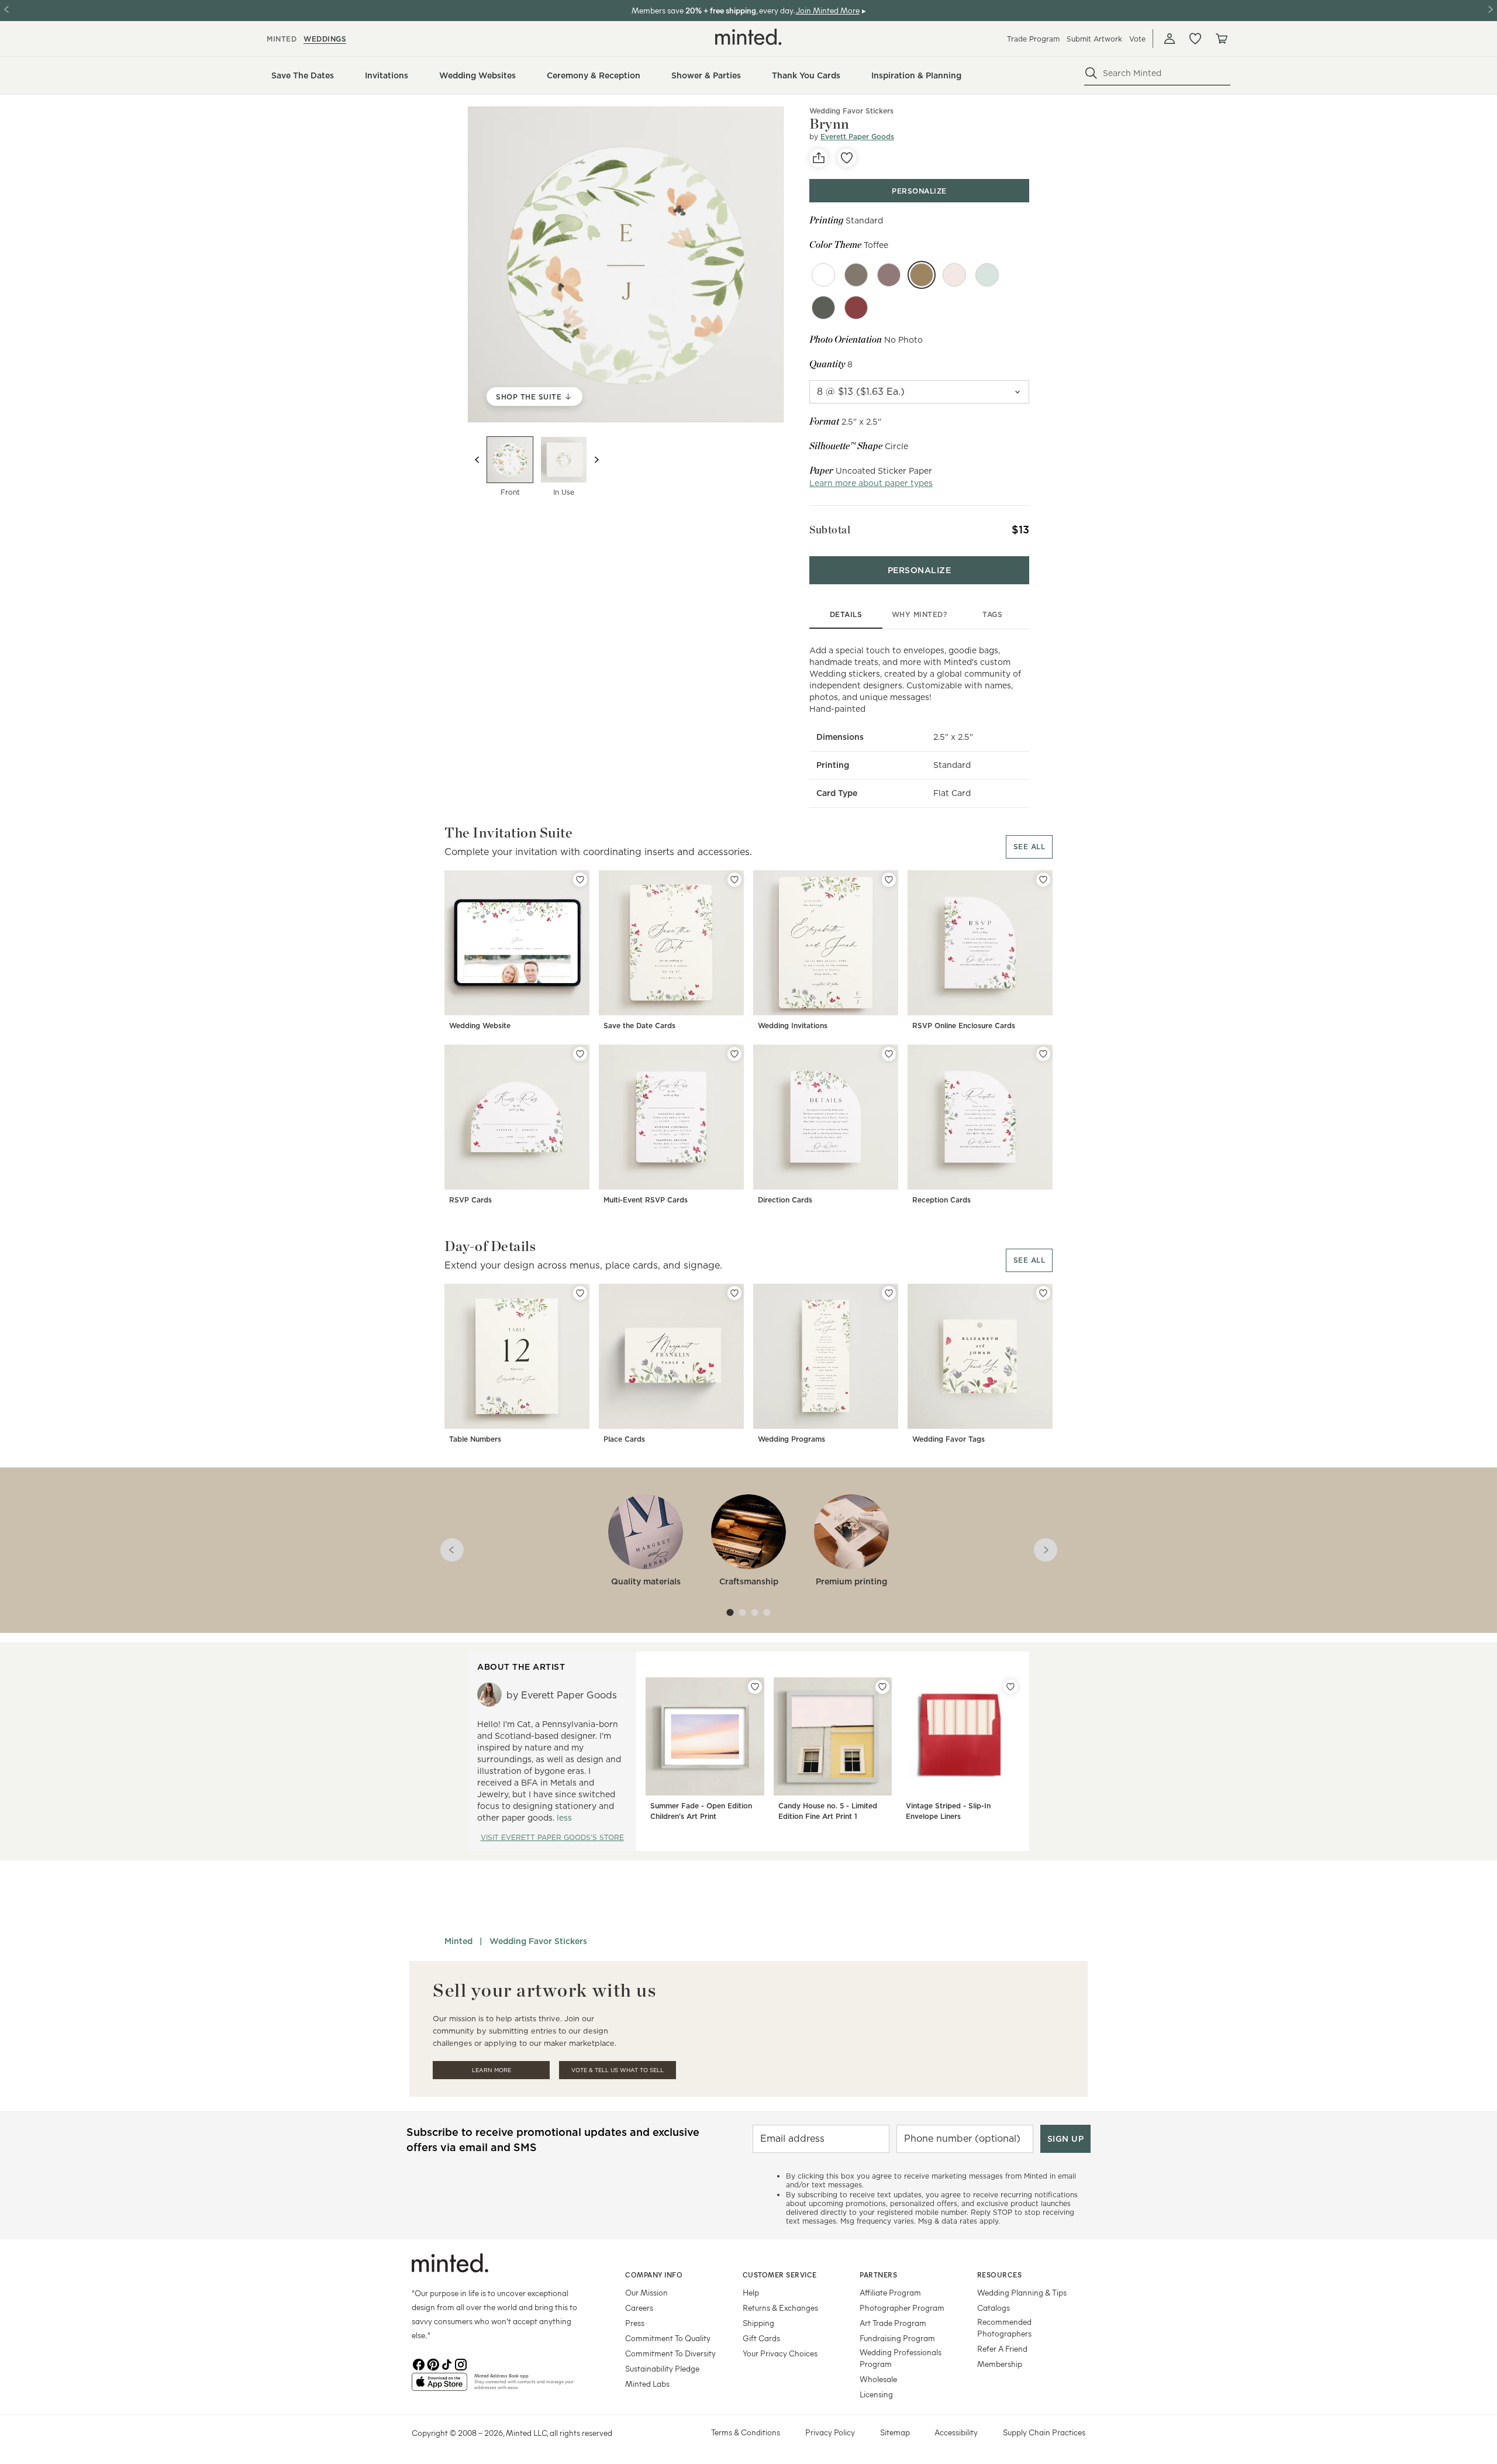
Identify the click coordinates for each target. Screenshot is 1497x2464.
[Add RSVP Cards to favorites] (580, 1054)
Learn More (491, 2070)
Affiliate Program (890, 2292)
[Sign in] (1170, 39)
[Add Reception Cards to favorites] (1043, 1054)
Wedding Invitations (793, 1026)
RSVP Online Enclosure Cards (964, 1026)
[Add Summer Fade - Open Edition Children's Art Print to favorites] (755, 1687)
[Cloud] (823, 275)
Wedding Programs (791, 1439)
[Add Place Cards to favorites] (734, 1293)
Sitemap (895, 2432)
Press (635, 2323)
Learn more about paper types (871, 483)
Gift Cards (761, 2338)
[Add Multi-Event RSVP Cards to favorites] (734, 1054)
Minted (458, 1941)
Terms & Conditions (746, 2432)
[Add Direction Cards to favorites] (889, 1054)
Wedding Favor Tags (948, 1439)
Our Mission (646, 2292)
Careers (639, 2308)
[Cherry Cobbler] (856, 308)
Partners (878, 2275)
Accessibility (956, 2432)
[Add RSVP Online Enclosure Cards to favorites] (1043, 880)
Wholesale (878, 2379)
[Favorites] (1195, 39)
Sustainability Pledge (662, 2368)
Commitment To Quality (668, 2338)
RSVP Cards (470, 1200)
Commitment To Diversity (670, 2353)
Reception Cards (941, 1200)
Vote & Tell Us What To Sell (618, 2070)
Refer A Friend (1002, 2348)
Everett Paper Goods (857, 137)
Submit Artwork (1094, 39)
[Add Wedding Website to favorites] (580, 880)
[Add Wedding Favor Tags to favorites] (1043, 1293)
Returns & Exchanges (780, 2308)
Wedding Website (480, 1026)
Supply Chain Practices (1044, 2432)
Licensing (876, 2394)
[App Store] (439, 2387)
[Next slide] (596, 460)
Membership (1000, 2364)
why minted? (920, 614)
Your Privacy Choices (780, 2353)
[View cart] (1221, 39)
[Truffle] (856, 275)
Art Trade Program (893, 2323)
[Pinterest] (433, 2363)
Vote (1137, 39)
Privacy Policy (830, 2432)
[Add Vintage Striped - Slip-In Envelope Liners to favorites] (1010, 1687)
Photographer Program (902, 2308)
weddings (325, 39)
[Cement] (823, 308)
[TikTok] (447, 2363)
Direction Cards (785, 1200)
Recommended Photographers (1004, 2327)
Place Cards (624, 1439)
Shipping (758, 2323)
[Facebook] (419, 2363)
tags (992, 614)
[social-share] (819, 158)
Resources (1000, 2275)
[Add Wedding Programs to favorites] (889, 1293)
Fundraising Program (897, 2338)
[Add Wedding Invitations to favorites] (889, 880)
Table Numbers (475, 1439)
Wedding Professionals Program (901, 2358)
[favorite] (847, 158)
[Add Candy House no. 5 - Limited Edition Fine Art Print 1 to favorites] (882, 1687)
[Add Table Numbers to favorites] (580, 1293)
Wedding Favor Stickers (851, 111)
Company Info (654, 2275)
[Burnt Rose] (889, 275)
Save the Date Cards (639, 1026)
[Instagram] (461, 2363)
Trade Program (1033, 39)
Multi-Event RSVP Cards (646, 1200)
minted (282, 39)
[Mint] (987, 275)
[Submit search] (1091, 73)
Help (751, 2292)
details (846, 614)
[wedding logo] (748, 37)
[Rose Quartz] (954, 275)
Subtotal (830, 530)
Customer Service (780, 2275)
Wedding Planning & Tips (1022, 2292)
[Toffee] (922, 275)
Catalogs (994, 2308)
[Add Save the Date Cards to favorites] (734, 880)
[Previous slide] (477, 460)
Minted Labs (647, 2384)
